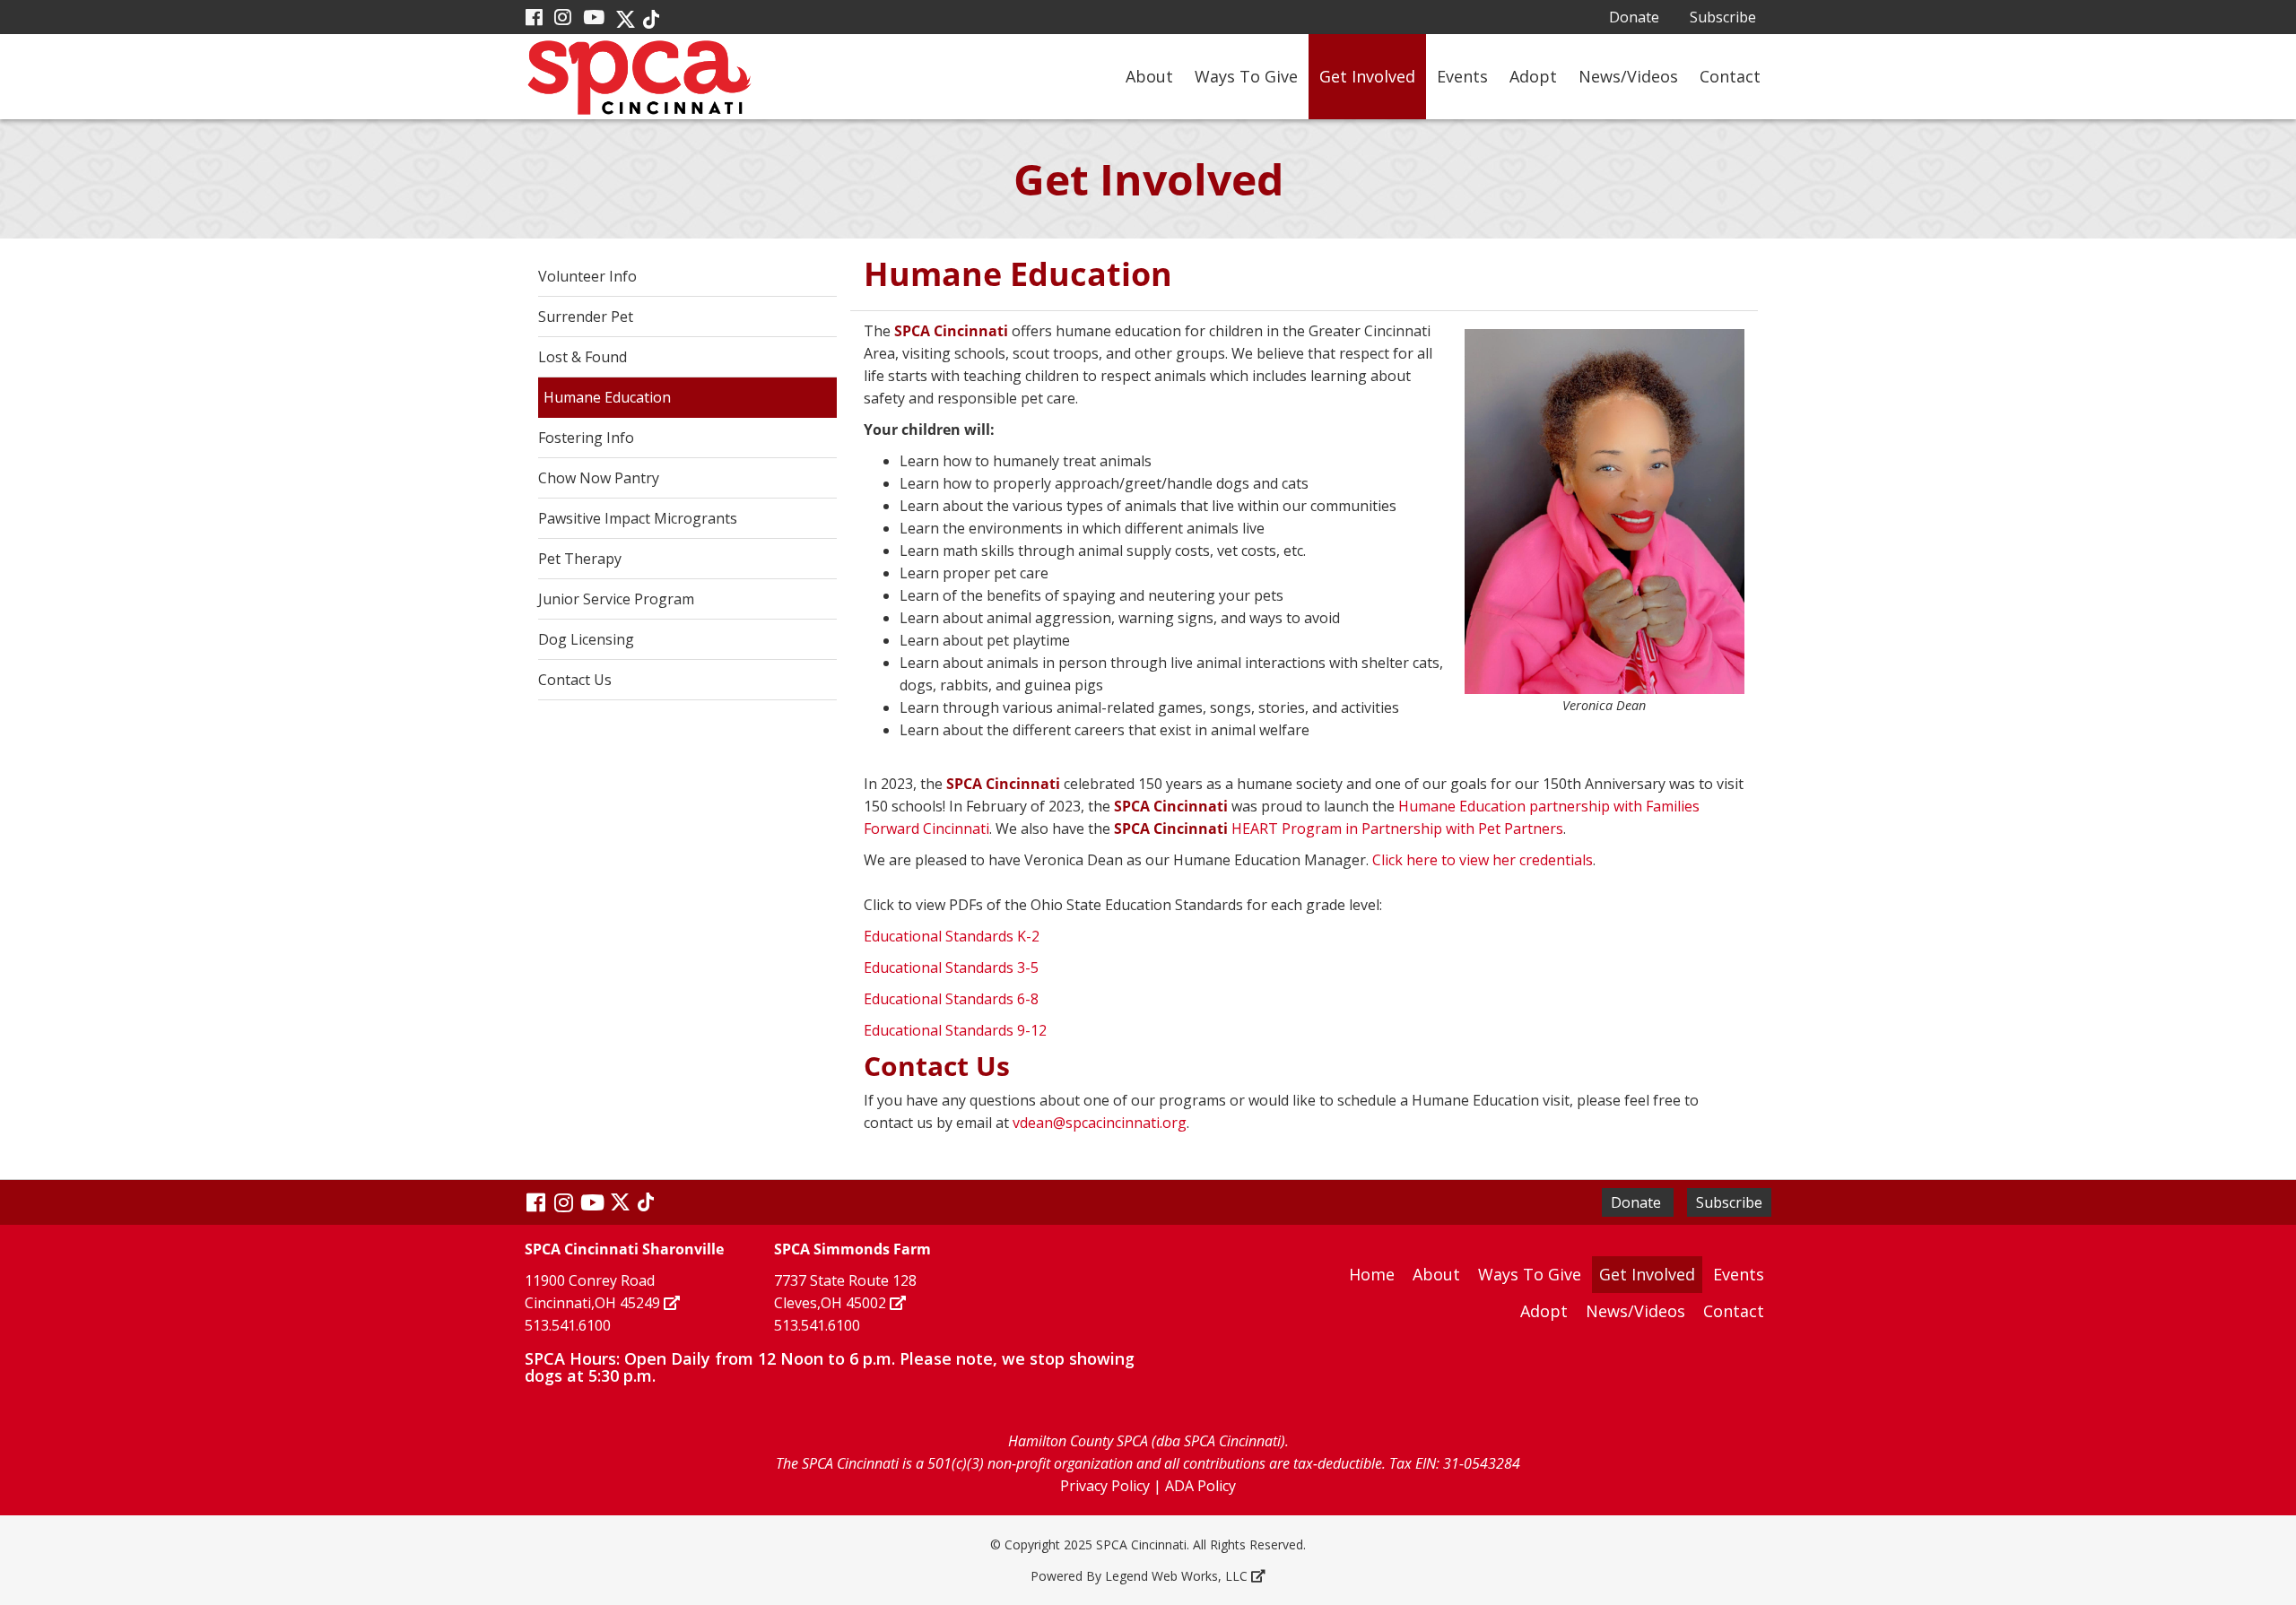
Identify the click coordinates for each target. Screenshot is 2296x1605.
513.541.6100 (568, 1325)
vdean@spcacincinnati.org (1100, 1123)
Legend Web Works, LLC (1176, 1576)
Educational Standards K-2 (952, 936)
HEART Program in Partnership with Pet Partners (1339, 829)
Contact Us (575, 680)
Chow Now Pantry (599, 478)
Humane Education (607, 397)
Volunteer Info (587, 276)
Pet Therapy (580, 559)
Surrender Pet (586, 317)
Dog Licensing (586, 639)
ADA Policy (1200, 1486)
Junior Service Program (616, 599)
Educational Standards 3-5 (951, 967)
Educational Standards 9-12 (955, 1030)
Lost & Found (583, 357)
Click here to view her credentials (1483, 860)
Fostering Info (586, 438)
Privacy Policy (1105, 1486)
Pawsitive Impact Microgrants (638, 518)
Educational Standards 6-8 (951, 999)
